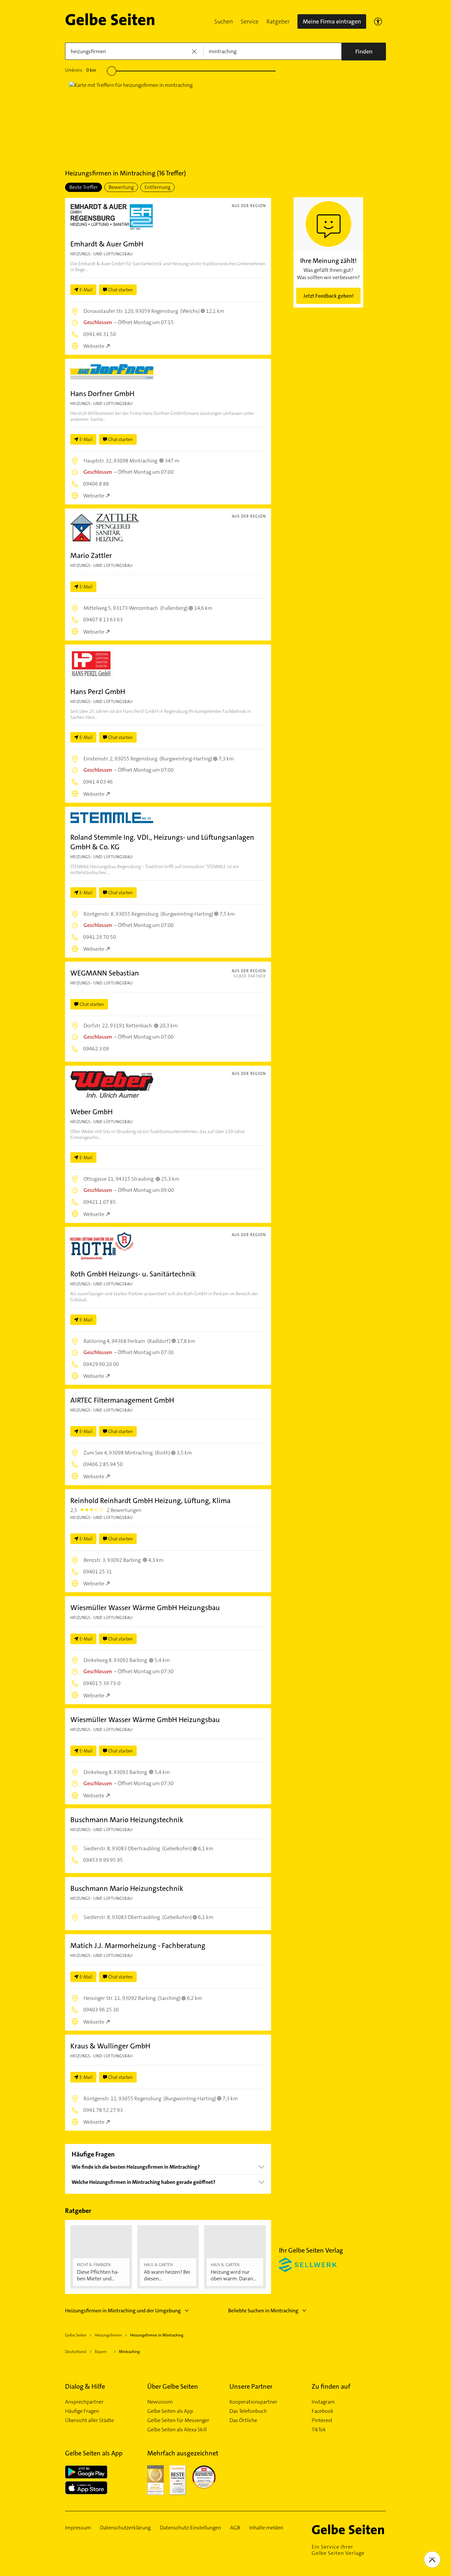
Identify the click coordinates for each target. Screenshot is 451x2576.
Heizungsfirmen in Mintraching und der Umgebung (123, 2311)
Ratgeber (278, 21)
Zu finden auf (331, 2386)
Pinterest (322, 2420)
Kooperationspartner (253, 2402)
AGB (235, 2528)
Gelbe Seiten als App (170, 2411)
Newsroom (160, 2402)
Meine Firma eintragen (332, 21)
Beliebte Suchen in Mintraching (263, 2311)
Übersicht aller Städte (89, 2420)
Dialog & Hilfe (85, 2386)
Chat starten (121, 290)
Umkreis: (81, 70)
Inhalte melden (266, 2528)
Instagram (323, 2402)
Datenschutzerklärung (125, 2528)
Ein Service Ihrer (338, 2550)
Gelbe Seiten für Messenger (178, 2420)
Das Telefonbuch (248, 2411)
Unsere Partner (251, 2386)
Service (250, 21)
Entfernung (157, 187)
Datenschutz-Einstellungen (190, 2528)
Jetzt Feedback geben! (329, 296)
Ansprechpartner (84, 2402)
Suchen (224, 21)
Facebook (323, 2411)
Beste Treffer (84, 187)
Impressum (78, 2528)
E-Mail (86, 290)
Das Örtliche (243, 2420)
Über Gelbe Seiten (173, 2386)
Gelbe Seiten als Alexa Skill (177, 2430)
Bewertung (121, 187)
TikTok (319, 2430)
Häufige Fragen (82, 2411)
